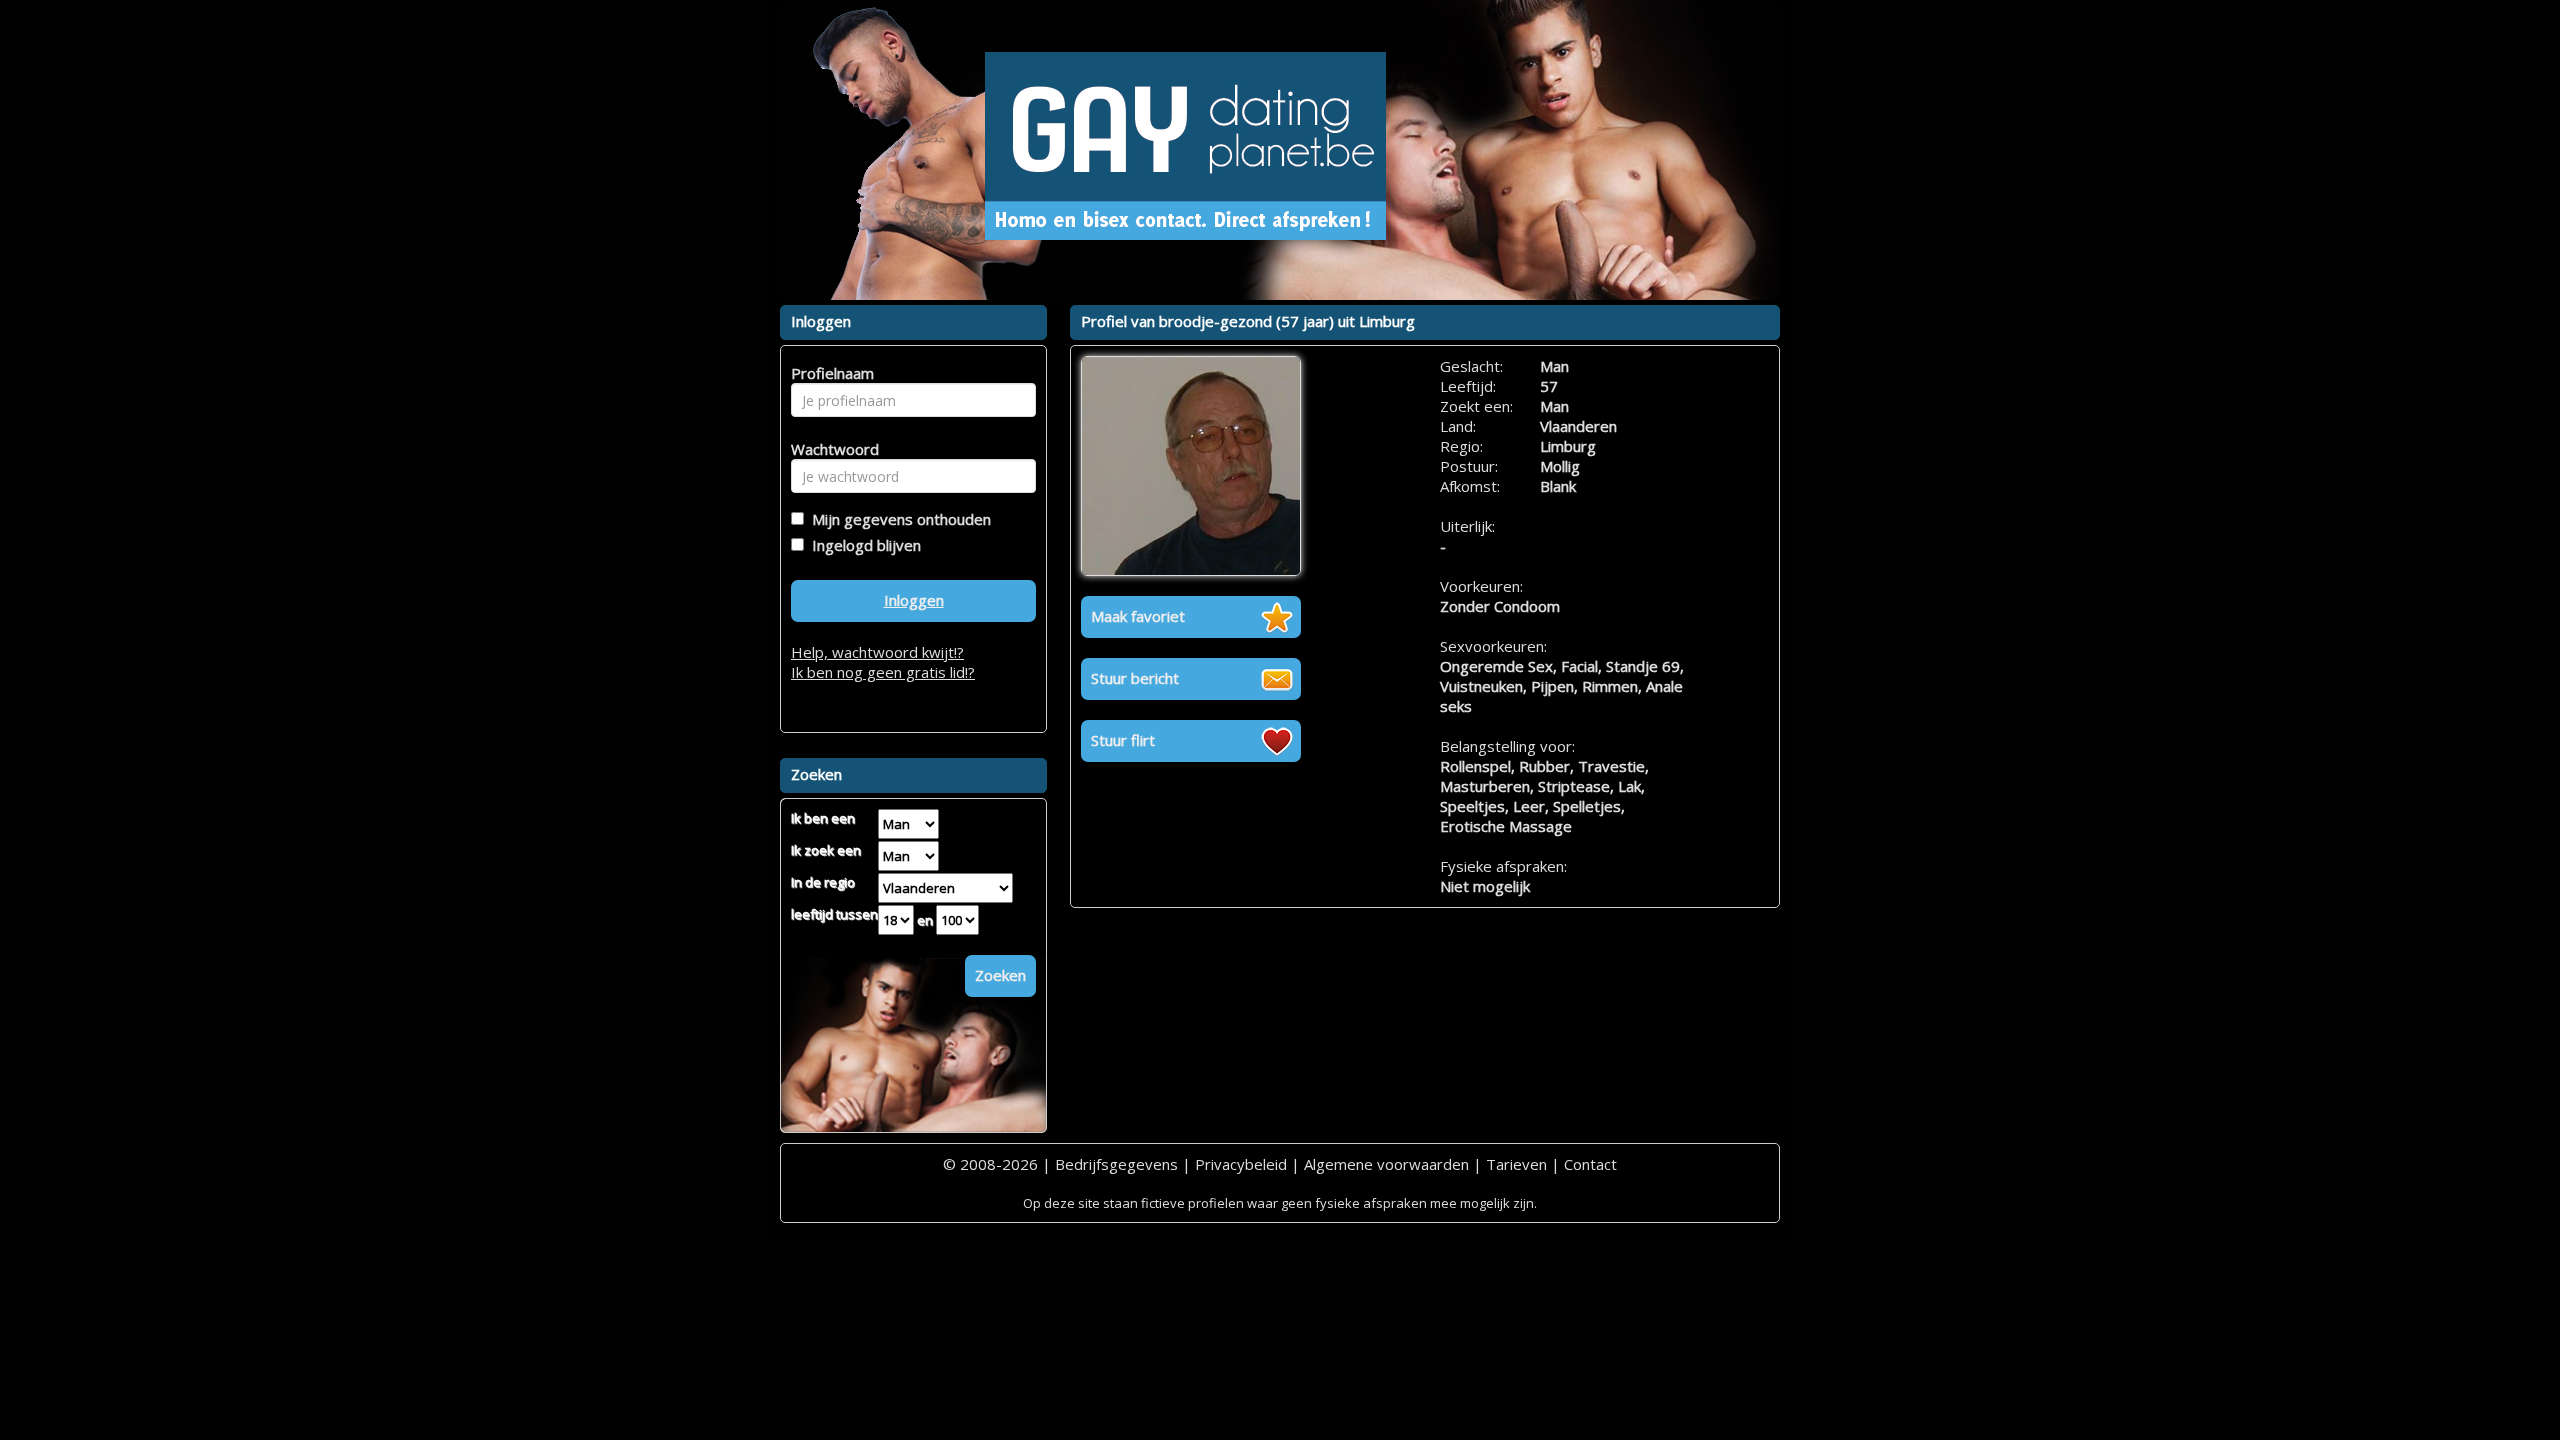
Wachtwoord (829, 449)
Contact (1590, 1164)
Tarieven (1516, 1164)
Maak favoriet (1138, 616)
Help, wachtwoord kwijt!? (877, 652)
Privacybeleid (1241, 1164)
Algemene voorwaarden (1386, 1164)
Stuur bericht (1135, 678)
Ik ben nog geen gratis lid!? (883, 672)
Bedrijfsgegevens (1116, 1164)
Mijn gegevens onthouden (897, 519)
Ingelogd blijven (862, 545)
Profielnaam (829, 373)
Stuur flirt (1123, 740)
